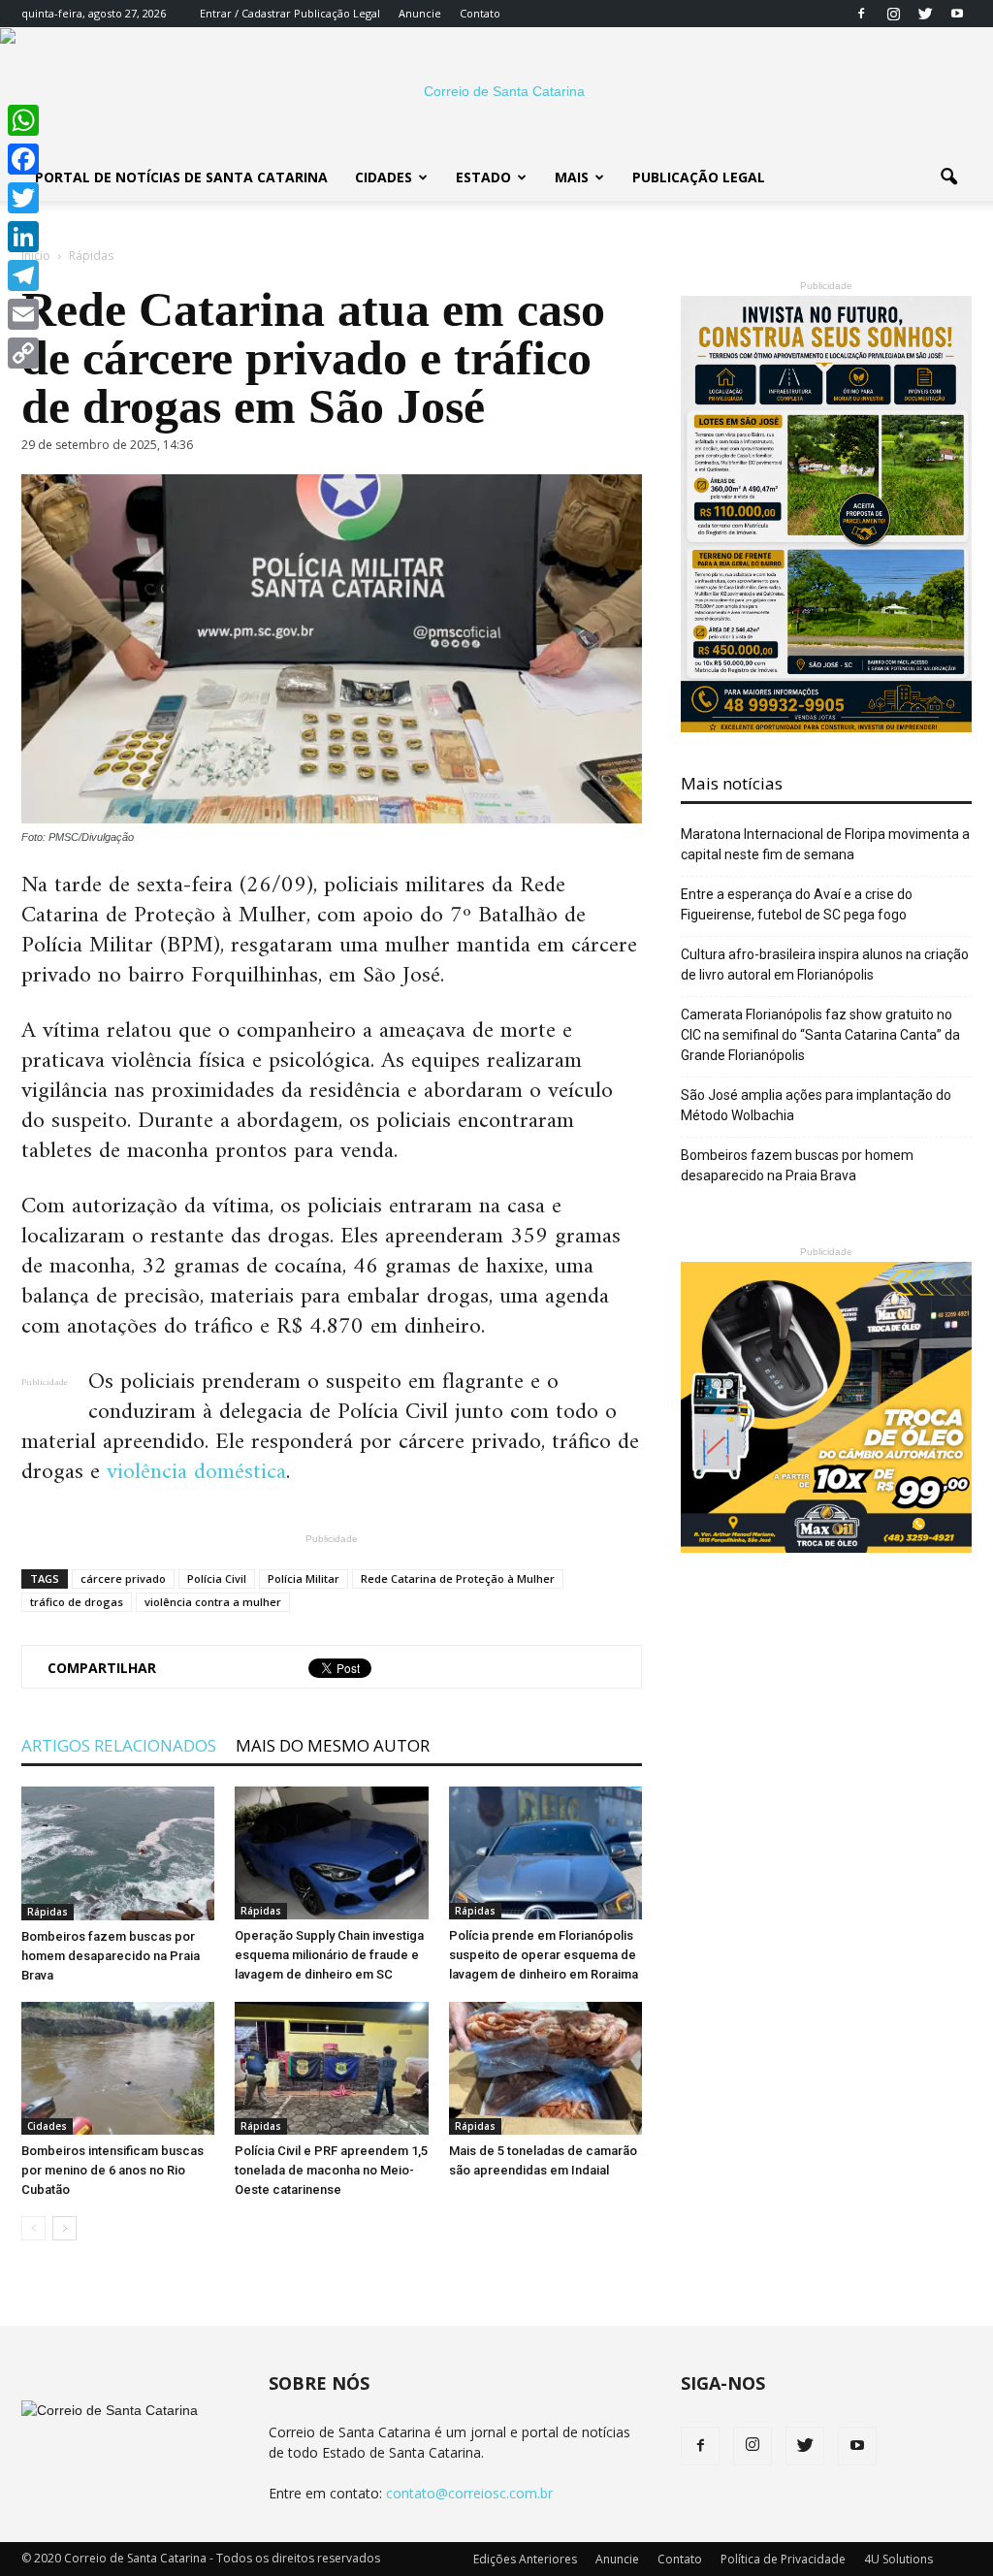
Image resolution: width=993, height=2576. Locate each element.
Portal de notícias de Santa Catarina (181, 177)
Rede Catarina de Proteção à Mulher (458, 1578)
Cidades (384, 177)
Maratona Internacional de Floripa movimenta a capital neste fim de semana (825, 844)
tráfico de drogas (77, 1602)
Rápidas (48, 1912)
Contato (480, 13)
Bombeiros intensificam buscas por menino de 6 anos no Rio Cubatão (112, 2170)
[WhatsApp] (23, 120)
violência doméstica (196, 1472)
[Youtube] (957, 14)
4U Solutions (898, 2559)
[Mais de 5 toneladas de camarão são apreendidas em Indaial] (545, 2068)
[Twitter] (925, 14)
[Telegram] (23, 275)
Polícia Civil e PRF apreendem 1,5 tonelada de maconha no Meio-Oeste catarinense (331, 2170)
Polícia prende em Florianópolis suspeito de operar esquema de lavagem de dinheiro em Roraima (544, 1955)
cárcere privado (123, 1578)
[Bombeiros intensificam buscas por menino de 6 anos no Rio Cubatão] (118, 2068)
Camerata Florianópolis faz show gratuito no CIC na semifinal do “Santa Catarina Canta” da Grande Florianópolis (820, 1035)
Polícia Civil (217, 1578)
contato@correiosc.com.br (469, 2493)
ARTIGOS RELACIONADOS (119, 1745)
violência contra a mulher (213, 1602)
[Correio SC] (496, 91)
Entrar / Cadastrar (245, 13)
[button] (948, 177)
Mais (572, 177)
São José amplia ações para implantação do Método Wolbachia (816, 1105)
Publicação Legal (336, 13)
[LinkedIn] (23, 237)
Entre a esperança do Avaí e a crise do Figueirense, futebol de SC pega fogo (797, 904)
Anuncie (420, 13)
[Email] (23, 314)
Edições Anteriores (525, 2559)
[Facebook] (861, 14)
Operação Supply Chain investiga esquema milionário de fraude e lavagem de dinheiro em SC (329, 1955)
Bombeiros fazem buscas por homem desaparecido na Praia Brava (111, 1956)
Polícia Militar (304, 1578)
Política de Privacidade (783, 2559)
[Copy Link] (23, 353)
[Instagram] (893, 14)
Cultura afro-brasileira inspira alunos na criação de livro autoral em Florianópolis (825, 965)
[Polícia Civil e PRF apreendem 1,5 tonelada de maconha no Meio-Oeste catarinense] (331, 2068)
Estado (483, 177)
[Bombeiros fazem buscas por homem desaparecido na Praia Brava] (118, 1853)
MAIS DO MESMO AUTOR (333, 1745)
